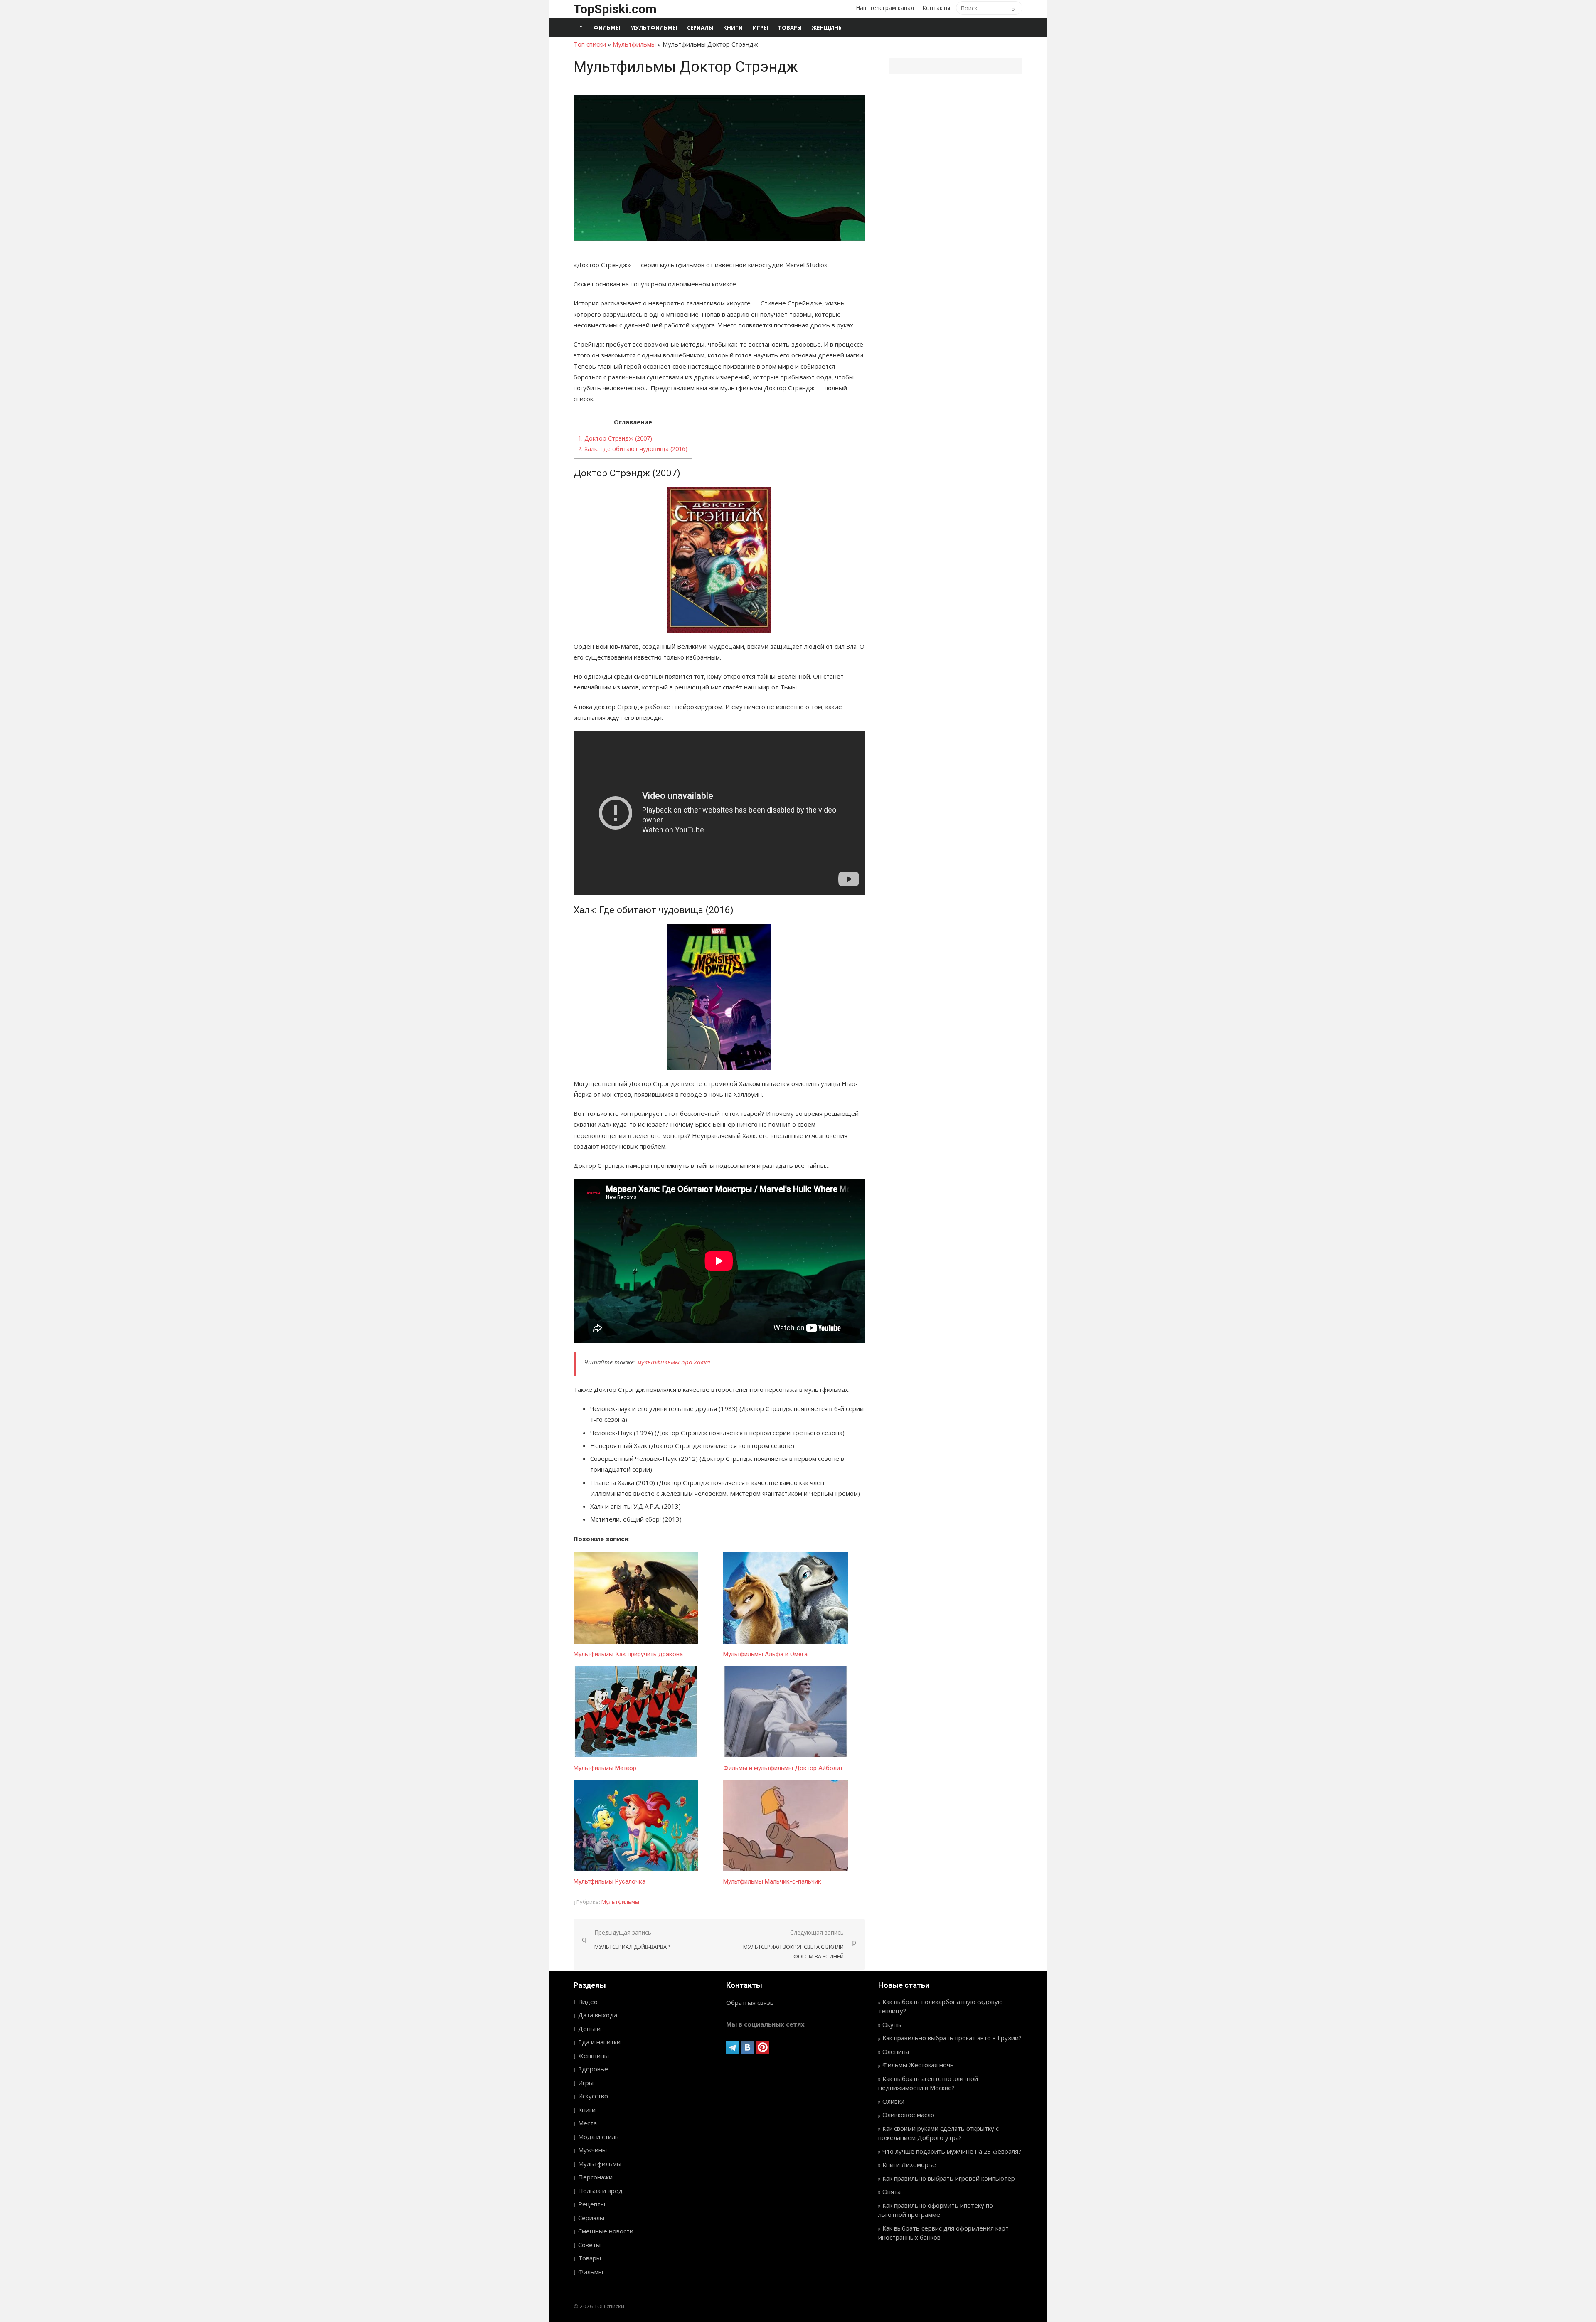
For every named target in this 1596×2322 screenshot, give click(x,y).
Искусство (593, 2096)
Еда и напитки (599, 2042)
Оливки (893, 2101)
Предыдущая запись (632, 1939)
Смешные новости (606, 2231)
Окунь (892, 2024)
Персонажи (595, 2177)
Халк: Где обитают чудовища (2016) (633, 449)
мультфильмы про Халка (674, 1362)
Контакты (936, 8)
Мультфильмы (654, 27)
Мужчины (592, 2150)
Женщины (827, 27)
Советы (589, 2245)
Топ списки (590, 44)
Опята (892, 2191)
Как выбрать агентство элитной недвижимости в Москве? (928, 2083)
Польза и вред (600, 2191)
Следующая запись (793, 1944)
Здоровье (593, 2069)
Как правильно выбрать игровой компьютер (949, 2178)
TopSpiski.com (615, 9)
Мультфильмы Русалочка (610, 1881)
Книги (733, 27)
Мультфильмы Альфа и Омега (765, 1654)
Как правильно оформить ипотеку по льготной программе (936, 2210)
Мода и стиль (598, 2137)
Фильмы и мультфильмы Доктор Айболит (783, 1768)
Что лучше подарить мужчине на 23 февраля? (952, 2151)
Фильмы (607, 27)
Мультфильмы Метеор (605, 1768)
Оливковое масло (908, 2115)
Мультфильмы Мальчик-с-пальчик (772, 1881)
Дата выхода (598, 2015)
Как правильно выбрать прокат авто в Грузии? (952, 2038)
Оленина (896, 2051)
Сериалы (700, 27)
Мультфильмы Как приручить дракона (628, 1654)
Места (587, 2123)
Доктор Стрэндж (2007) (615, 438)
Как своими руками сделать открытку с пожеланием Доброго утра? (938, 2133)
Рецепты (592, 2204)
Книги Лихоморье (909, 2164)
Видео (588, 2002)
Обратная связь (750, 2002)
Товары (790, 27)
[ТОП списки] (581, 27)
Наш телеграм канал (885, 8)
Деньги (589, 2029)
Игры (760, 27)
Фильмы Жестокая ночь (918, 2065)
